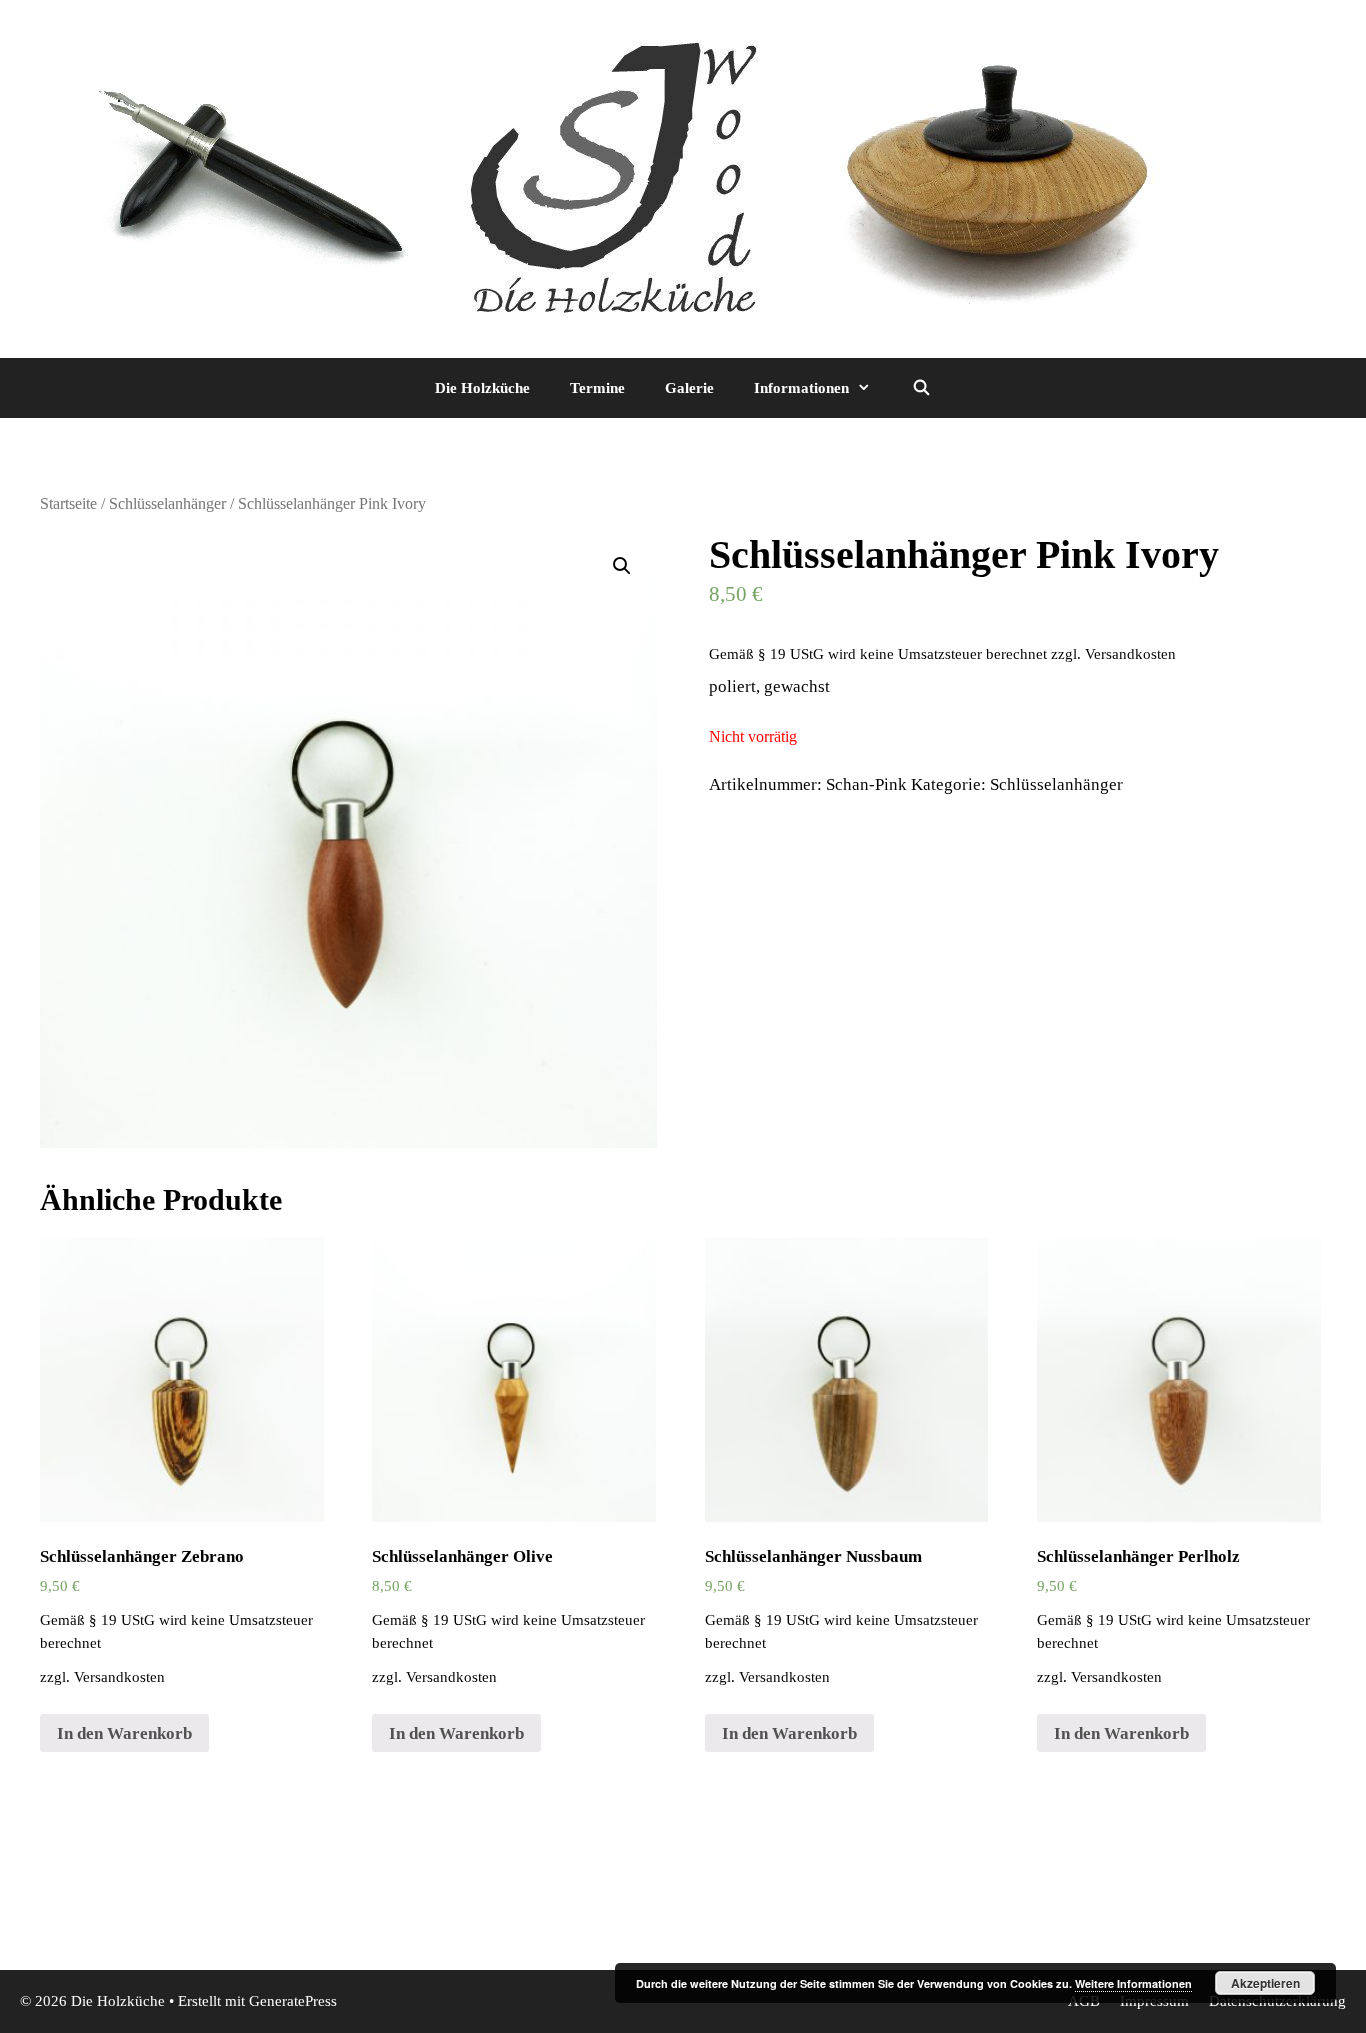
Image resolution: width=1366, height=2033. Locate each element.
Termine (597, 388)
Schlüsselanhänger (167, 503)
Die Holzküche (482, 388)
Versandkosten (1130, 653)
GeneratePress (293, 2001)
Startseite (68, 503)
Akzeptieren (1265, 1983)
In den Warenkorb (124, 1733)
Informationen (801, 388)
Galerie (689, 388)
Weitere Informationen (1133, 1983)
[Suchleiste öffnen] (920, 388)
